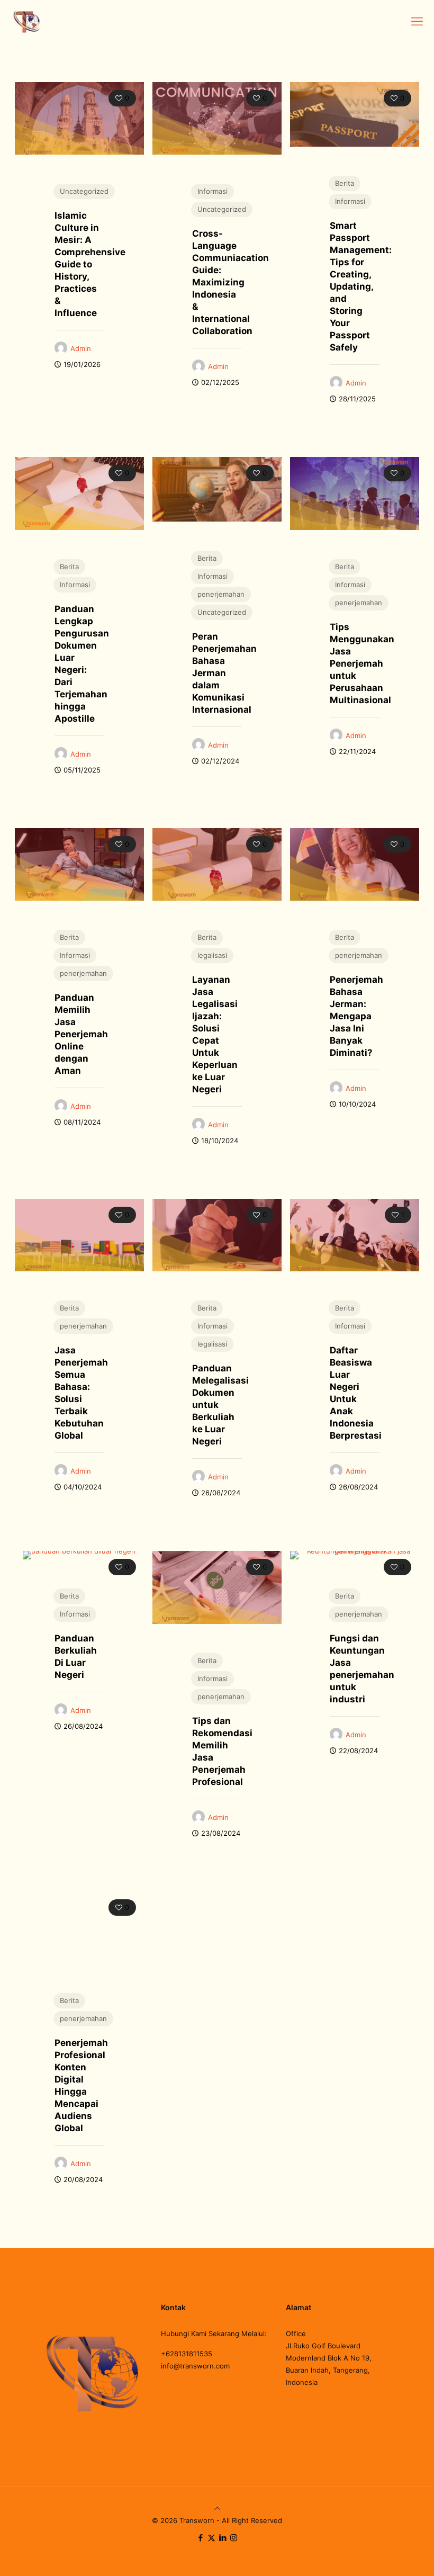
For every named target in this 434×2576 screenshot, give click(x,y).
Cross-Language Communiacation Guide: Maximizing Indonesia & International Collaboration (230, 282)
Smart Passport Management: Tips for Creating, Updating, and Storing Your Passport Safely (361, 286)
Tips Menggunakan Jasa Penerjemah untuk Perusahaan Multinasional (362, 663)
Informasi (213, 191)
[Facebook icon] (200, 2538)
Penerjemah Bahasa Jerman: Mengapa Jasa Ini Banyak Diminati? (356, 1016)
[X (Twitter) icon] (211, 2538)
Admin (81, 348)
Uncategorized (84, 191)
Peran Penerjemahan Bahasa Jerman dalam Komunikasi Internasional (224, 673)
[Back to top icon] (217, 2508)
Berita (345, 183)
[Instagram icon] (234, 2538)
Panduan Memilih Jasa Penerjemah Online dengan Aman (81, 1034)
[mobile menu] (417, 21)
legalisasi (212, 955)
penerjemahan (221, 594)
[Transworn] (26, 21)
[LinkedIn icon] (223, 2538)
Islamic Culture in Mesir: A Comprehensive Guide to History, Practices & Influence (90, 264)
